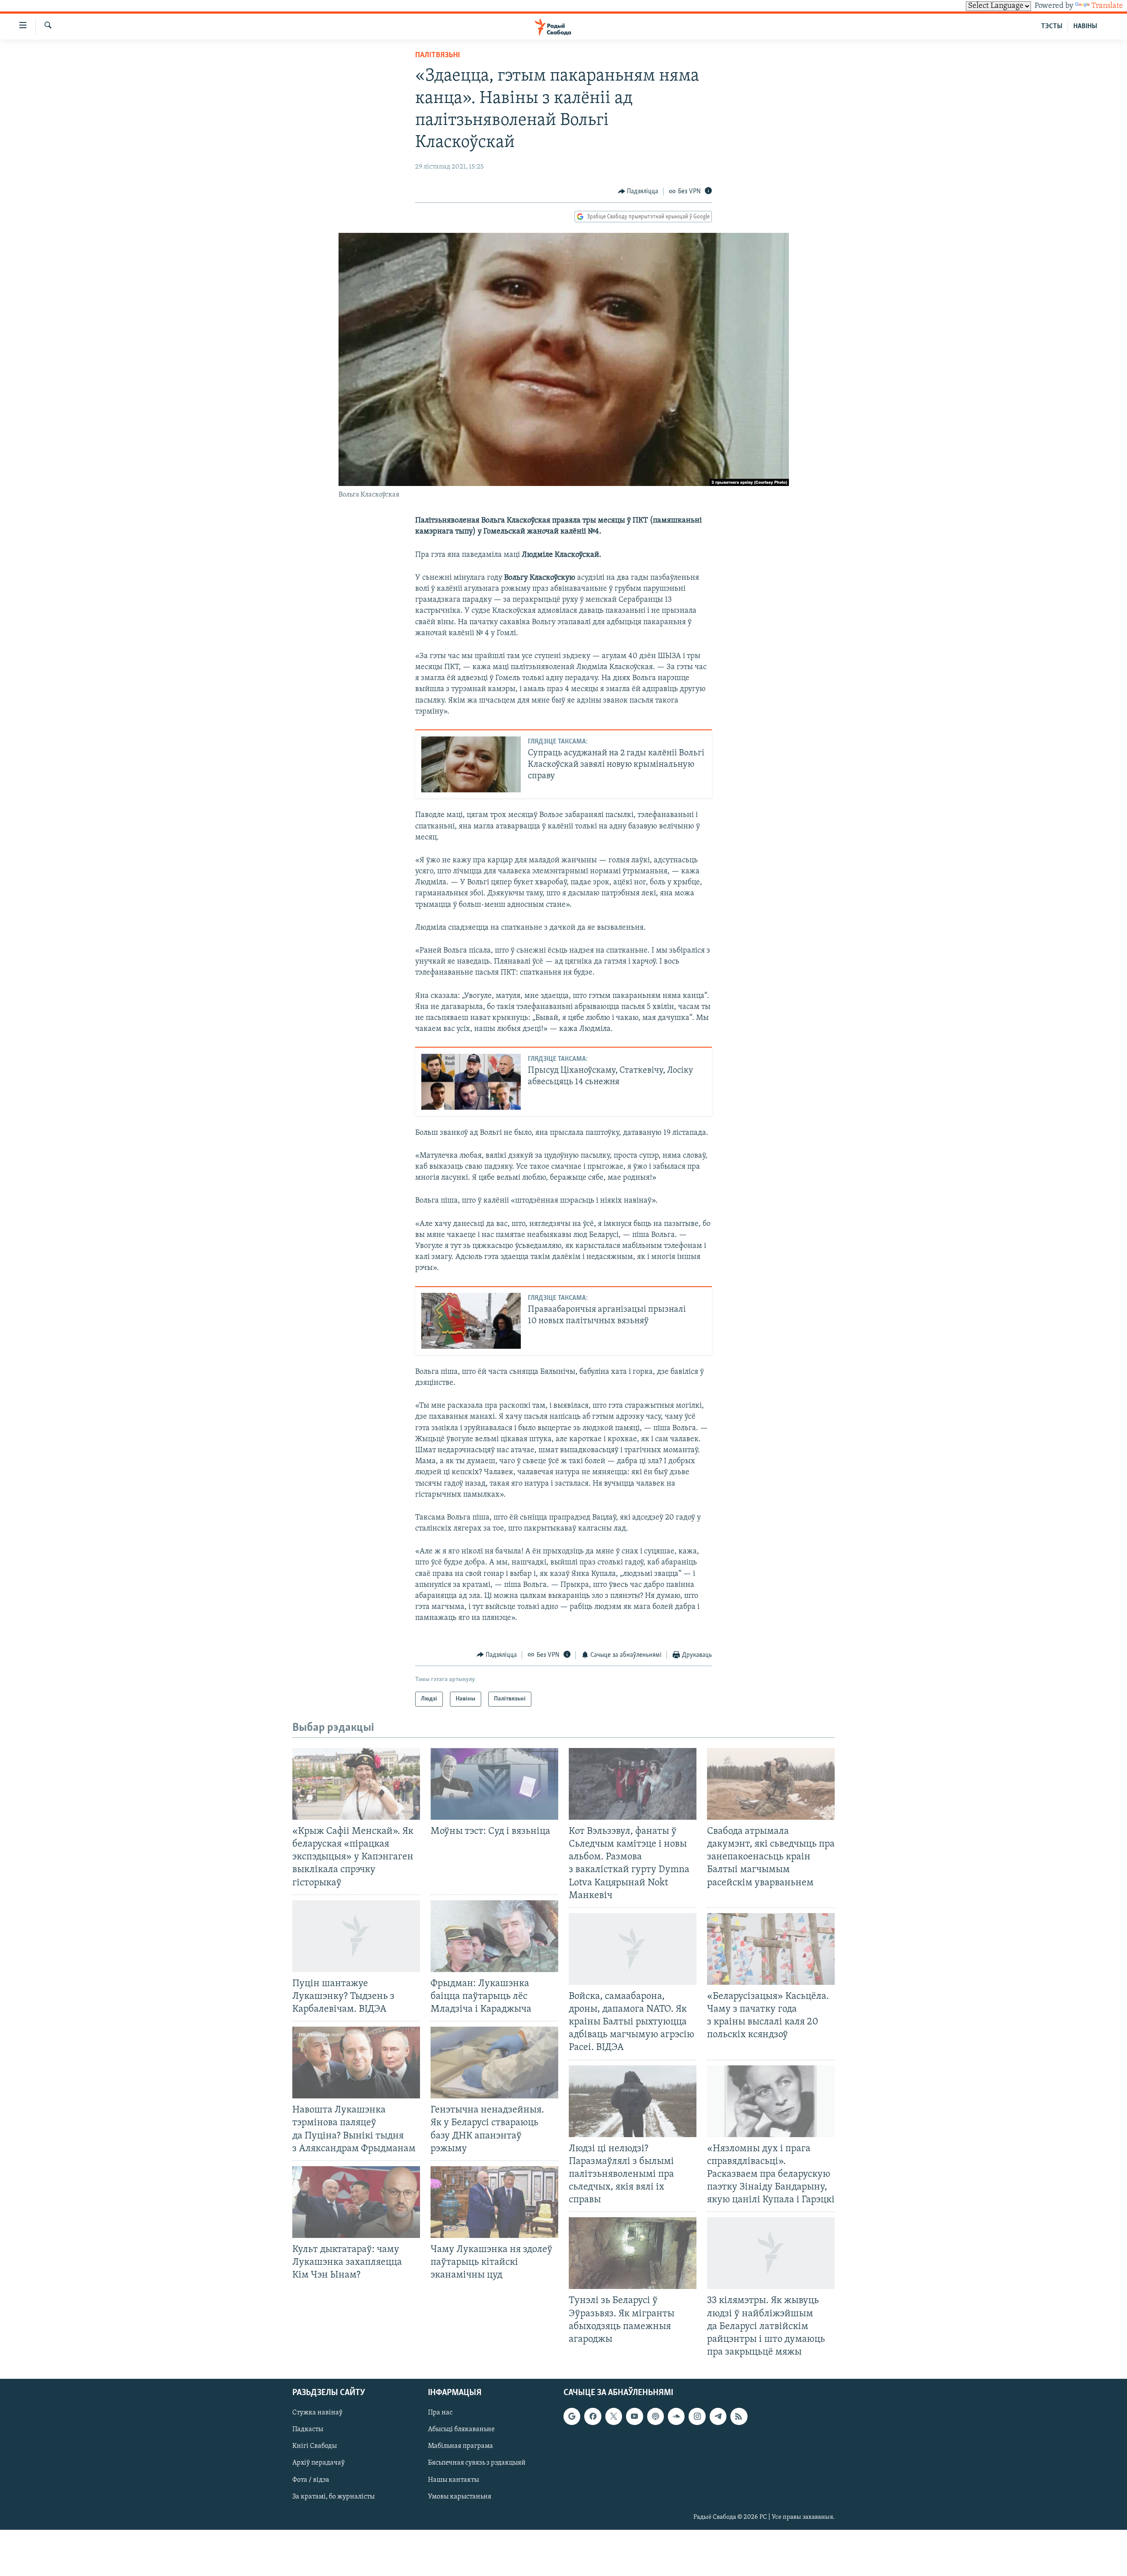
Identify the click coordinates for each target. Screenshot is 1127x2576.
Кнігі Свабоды (315, 2447)
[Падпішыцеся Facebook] (593, 2416)
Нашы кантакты (453, 2480)
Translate (1107, 6)
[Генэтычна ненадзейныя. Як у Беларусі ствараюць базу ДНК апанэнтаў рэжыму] (494, 2063)
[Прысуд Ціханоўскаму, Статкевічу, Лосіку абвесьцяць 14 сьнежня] (471, 1082)
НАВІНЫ (1085, 26)
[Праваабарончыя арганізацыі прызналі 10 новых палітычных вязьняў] (471, 1321)
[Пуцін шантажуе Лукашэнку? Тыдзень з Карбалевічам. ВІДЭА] (356, 1936)
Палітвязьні (438, 55)
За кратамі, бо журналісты (333, 2497)
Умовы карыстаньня (460, 2497)
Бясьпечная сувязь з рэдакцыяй (477, 2463)
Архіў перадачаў (319, 2463)
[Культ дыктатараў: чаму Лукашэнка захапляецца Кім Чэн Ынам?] (356, 2202)
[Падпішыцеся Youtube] (634, 2416)
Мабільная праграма (460, 2447)
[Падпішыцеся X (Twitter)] (614, 2416)
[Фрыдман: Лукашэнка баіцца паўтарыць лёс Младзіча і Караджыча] (494, 1936)
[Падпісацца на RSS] (739, 2416)
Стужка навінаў (317, 2413)
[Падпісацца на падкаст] (656, 2416)
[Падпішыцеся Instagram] (697, 2416)
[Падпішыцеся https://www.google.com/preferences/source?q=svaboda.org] (572, 2416)
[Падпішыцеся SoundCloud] (676, 2416)
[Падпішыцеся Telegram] (718, 2416)
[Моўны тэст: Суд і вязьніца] (494, 1784)
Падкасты (308, 2429)
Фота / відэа (311, 2480)
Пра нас (440, 2413)
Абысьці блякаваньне (461, 2429)
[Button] (638, 191)
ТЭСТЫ (1052, 26)
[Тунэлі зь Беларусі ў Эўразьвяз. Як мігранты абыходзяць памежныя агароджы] (633, 2253)
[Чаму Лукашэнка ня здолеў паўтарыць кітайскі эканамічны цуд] (494, 2202)
